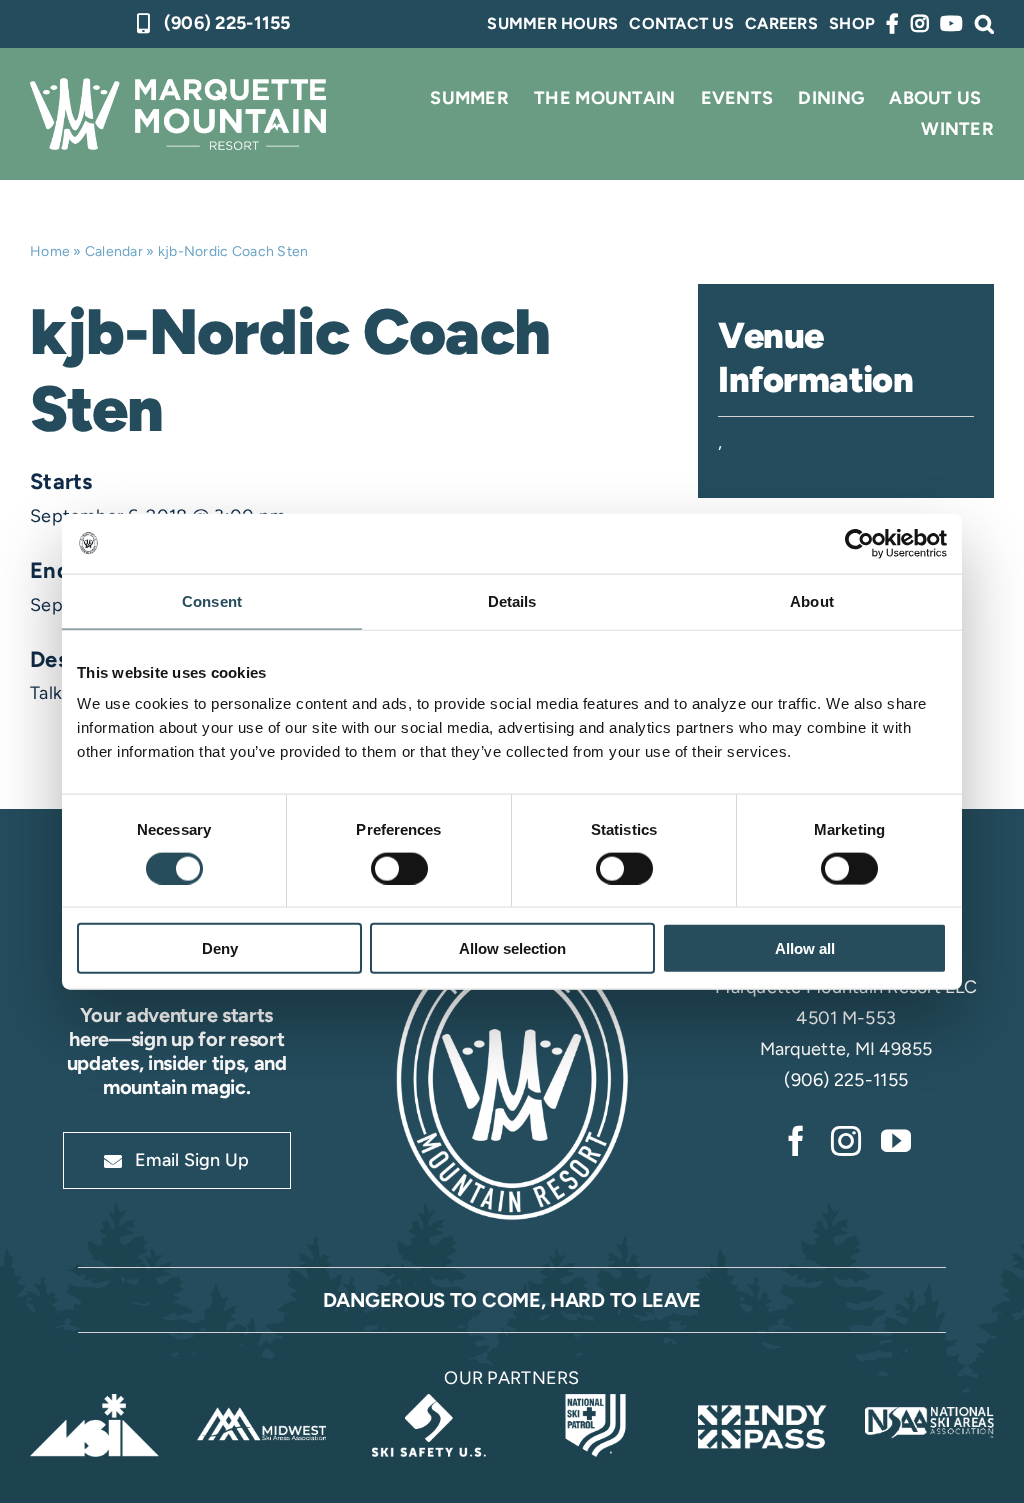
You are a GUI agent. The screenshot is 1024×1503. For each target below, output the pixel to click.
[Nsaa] (929, 1403)
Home (50, 251)
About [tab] (812, 600)
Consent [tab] (212, 600)
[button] (984, 24)
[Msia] (94, 1403)
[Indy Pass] (762, 1403)
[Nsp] (595, 1403)
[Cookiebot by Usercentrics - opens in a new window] (859, 543)
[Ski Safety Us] (428, 1403)
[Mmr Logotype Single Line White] (178, 87)
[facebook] (796, 1141)
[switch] (399, 868)
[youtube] (896, 1141)
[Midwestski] (261, 1403)
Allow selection (512, 948)
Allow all (805, 948)
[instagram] (846, 1141)
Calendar (114, 251)
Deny (220, 948)
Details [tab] (512, 600)
